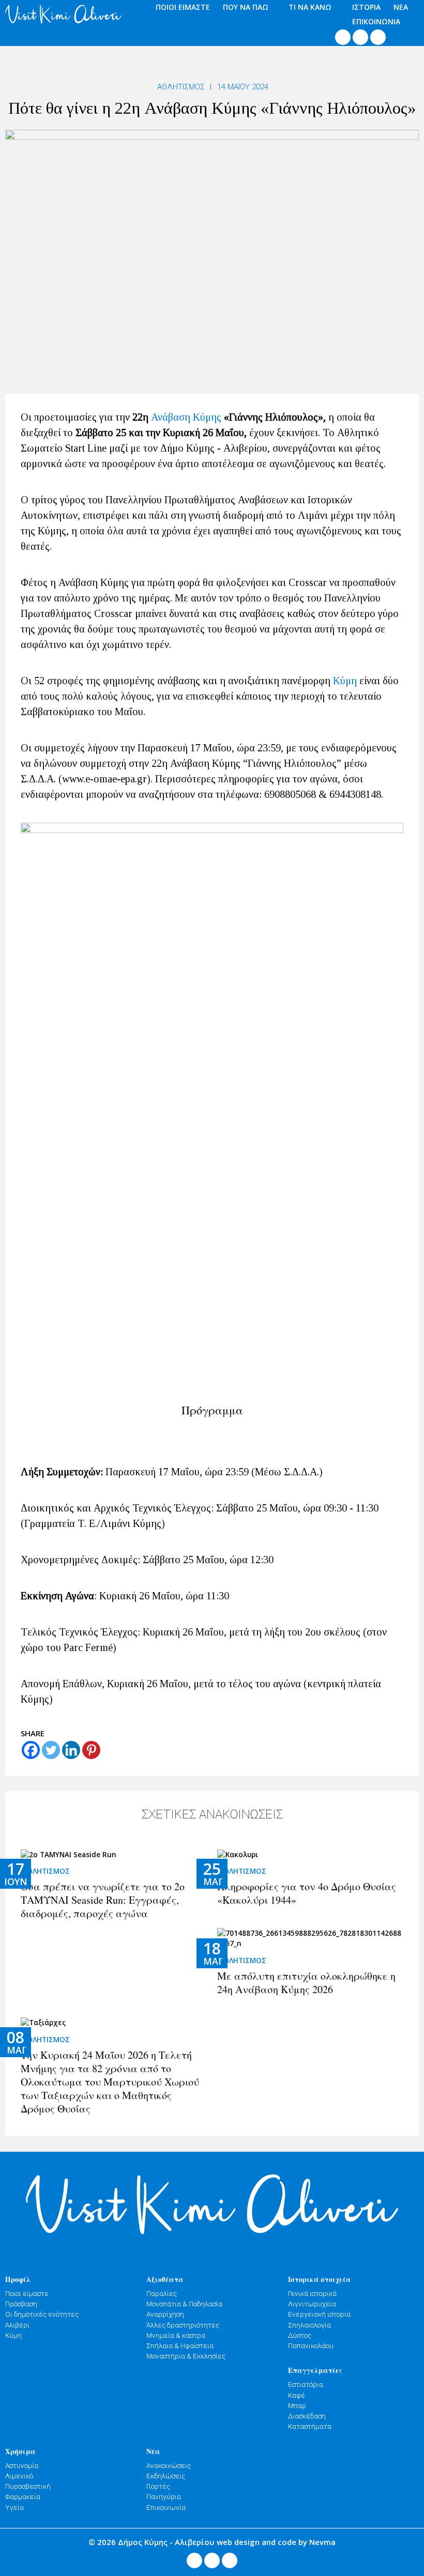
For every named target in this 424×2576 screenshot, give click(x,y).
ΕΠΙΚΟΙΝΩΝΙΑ (376, 21)
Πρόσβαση (21, 2304)
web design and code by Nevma (276, 2542)
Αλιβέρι (17, 2325)
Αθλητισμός (181, 87)
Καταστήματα (310, 2426)
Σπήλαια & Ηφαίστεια (180, 2346)
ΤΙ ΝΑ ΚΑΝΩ (310, 7)
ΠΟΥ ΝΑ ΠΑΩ (246, 7)
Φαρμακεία (23, 2496)
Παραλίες (162, 2293)
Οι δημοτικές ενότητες (42, 2314)
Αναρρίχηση (165, 2314)
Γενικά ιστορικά (312, 2293)
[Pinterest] (91, 1750)
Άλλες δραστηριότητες (183, 2325)
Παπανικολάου (311, 2346)
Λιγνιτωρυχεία (312, 2304)
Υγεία (14, 2507)
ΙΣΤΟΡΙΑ (366, 7)
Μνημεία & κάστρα (176, 2335)
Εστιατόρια (306, 2384)
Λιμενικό (19, 2476)
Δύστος (300, 2335)
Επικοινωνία (166, 2507)
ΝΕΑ (401, 7)
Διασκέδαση (307, 2416)
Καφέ (297, 2395)
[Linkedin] (71, 1750)
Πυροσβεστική (28, 2486)
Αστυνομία (22, 2465)
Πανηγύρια (164, 2496)
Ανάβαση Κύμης (186, 417)
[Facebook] (31, 1750)
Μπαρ (297, 2405)
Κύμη (345, 681)
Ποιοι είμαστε (27, 2293)
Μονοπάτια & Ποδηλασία (184, 2304)
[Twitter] (51, 1750)
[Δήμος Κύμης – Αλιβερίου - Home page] (63, 14)
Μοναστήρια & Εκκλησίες (186, 2356)
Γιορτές (158, 2486)
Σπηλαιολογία (309, 2325)
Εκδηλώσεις (166, 2476)
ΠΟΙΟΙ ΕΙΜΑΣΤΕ (183, 7)
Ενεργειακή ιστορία (319, 2314)
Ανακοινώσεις (169, 2465)
